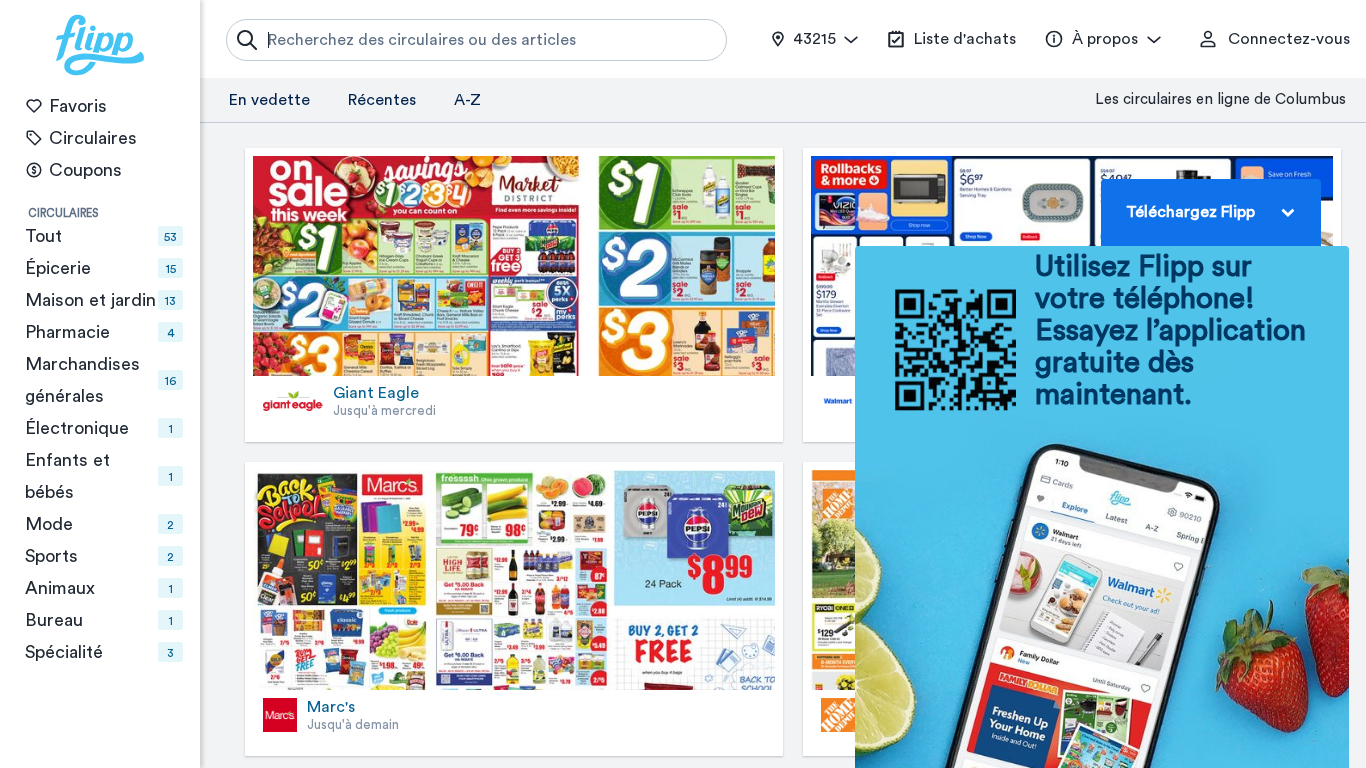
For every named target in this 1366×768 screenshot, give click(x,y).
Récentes (382, 100)
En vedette (269, 100)
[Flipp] (100, 45)
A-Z (467, 100)
